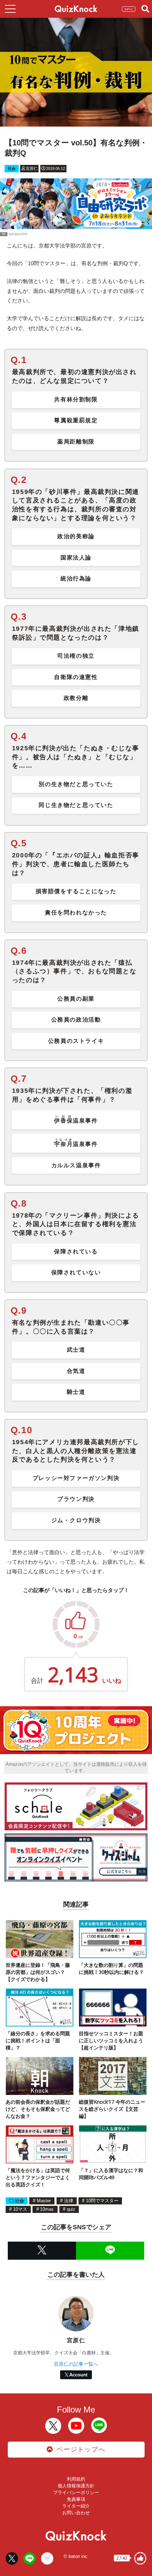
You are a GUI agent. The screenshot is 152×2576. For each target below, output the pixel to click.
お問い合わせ (76, 2513)
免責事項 (76, 2499)
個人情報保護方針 (76, 2486)
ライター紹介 (76, 2506)
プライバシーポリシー (76, 2492)
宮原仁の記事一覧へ (76, 2364)
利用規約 (76, 2479)
